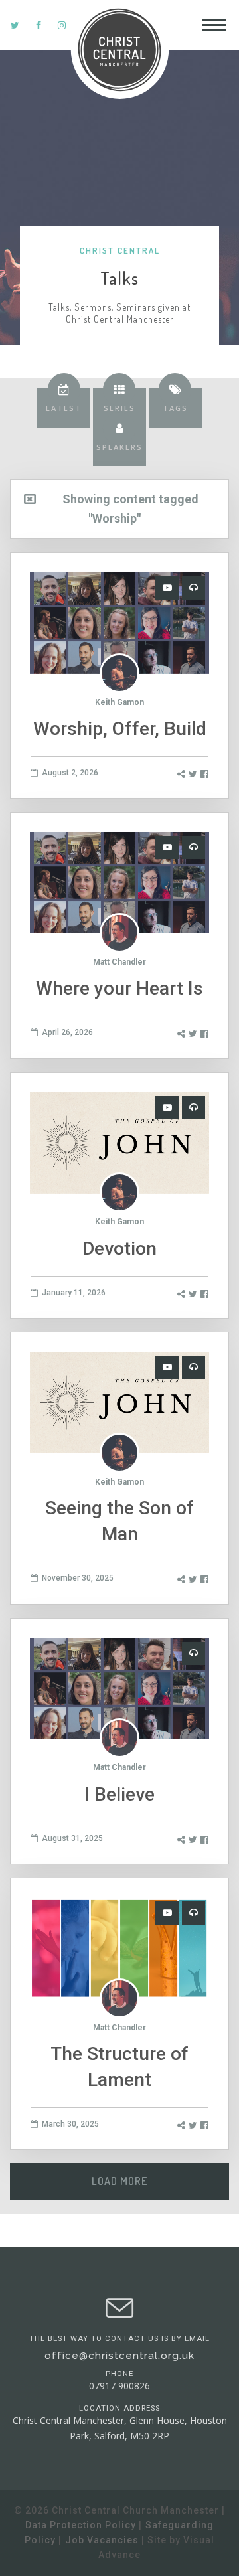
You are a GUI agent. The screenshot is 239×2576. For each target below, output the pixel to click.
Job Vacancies (102, 2540)
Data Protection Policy (81, 2525)
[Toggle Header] (214, 25)
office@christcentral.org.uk (119, 2356)
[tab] (64, 408)
